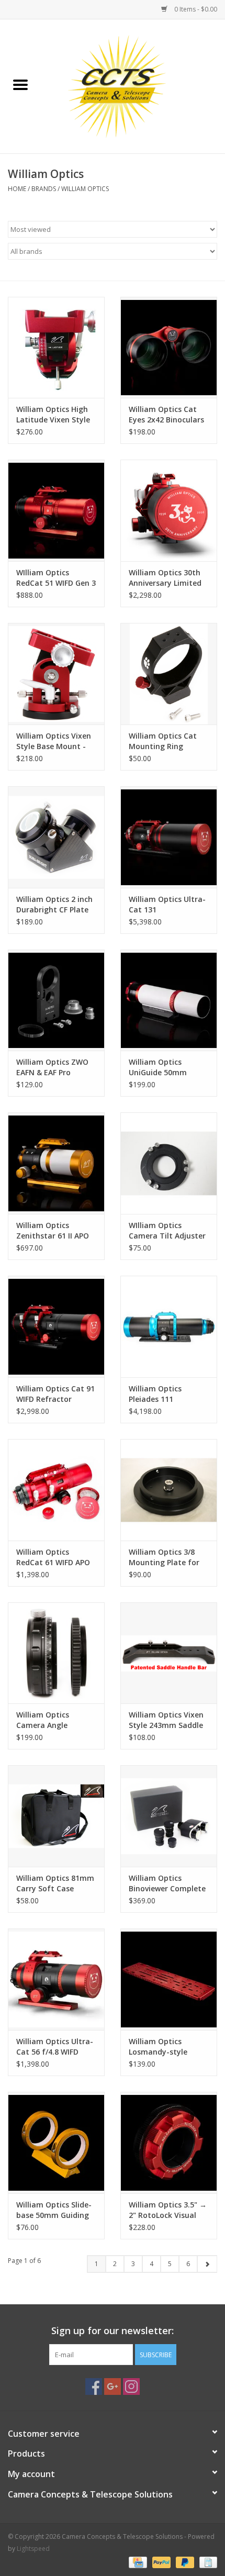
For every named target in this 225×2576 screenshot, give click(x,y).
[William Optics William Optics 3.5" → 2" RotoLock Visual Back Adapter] (169, 2143)
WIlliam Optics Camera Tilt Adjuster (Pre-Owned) (167, 1231)
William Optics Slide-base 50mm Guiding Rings (54, 2210)
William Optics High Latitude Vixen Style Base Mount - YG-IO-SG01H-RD (54, 415)
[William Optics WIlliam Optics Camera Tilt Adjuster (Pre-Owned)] (169, 1163)
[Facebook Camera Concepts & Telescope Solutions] (94, 2387)
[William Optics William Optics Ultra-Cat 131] (169, 837)
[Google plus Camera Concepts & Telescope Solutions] (113, 2387)
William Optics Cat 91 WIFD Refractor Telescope (55, 1394)
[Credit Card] (137, 2562)
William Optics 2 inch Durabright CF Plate (54, 904)
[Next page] (207, 2264)
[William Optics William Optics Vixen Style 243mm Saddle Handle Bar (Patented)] (169, 1653)
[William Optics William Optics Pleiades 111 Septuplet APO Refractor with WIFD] (169, 1326)
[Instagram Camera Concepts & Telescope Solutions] (131, 2387)
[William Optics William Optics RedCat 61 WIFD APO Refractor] (56, 1490)
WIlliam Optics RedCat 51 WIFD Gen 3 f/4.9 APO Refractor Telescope (56, 578)
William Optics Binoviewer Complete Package (167, 1883)
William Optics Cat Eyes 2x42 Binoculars (166, 414)
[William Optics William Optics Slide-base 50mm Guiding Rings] (56, 2143)
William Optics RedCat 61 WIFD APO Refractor (53, 1557)
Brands (44, 189)
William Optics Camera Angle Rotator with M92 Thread (49, 1720)
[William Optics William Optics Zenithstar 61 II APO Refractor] (56, 1163)
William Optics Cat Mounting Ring (163, 741)
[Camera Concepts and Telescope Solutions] (133, 86)
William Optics (85, 189)
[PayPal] (160, 2562)
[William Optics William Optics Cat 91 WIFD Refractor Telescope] (56, 1326)
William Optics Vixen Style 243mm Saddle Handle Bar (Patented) (166, 1720)
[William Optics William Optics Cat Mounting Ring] (169, 674)
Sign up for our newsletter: (113, 2331)
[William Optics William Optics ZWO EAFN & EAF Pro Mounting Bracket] (56, 1000)
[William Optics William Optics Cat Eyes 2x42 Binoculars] (169, 348)
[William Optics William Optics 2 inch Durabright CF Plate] (56, 837)
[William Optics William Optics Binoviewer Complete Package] (169, 1816)
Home (17, 189)
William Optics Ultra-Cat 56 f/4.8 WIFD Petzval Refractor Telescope (55, 2047)
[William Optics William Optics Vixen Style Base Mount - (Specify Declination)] (56, 674)
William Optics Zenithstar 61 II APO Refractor (53, 1231)
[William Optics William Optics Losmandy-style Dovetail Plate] (169, 1979)
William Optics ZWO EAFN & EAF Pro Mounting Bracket (52, 1067)
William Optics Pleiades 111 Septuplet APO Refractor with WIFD (166, 1394)
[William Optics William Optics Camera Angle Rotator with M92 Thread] (56, 1653)
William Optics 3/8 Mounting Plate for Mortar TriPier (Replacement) (164, 1557)
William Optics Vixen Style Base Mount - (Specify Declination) (54, 741)
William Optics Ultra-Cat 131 (167, 904)
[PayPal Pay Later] (184, 2562)
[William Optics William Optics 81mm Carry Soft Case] (56, 1816)
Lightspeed (33, 2549)
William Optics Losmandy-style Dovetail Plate (158, 2047)
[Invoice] (206, 2562)
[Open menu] (20, 84)
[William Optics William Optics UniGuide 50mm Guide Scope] (169, 1000)
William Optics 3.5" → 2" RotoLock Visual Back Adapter (168, 2210)
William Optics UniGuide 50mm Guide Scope (158, 1067)
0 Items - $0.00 (195, 9)
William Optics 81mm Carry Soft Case (55, 1883)
